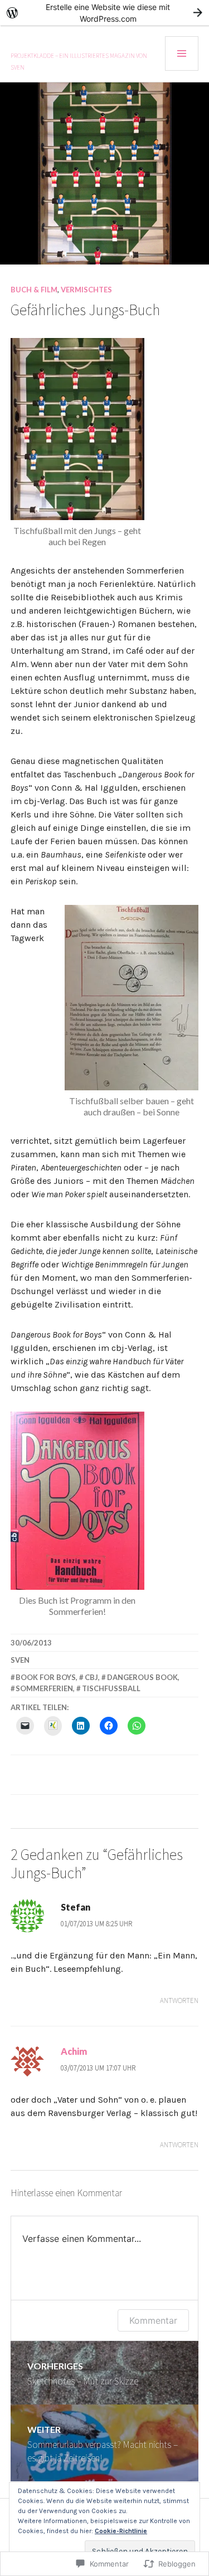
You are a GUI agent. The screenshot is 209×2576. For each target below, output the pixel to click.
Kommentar (153, 2320)
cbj (91, 1677)
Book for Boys (46, 1677)
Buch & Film (34, 290)
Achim (74, 2051)
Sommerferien (44, 1688)
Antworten (179, 2000)
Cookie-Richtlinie (121, 2531)
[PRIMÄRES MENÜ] (182, 53)
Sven (20, 1660)
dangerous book (142, 1677)
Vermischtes (86, 290)
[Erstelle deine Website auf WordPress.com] (104, 13)
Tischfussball (111, 1688)
